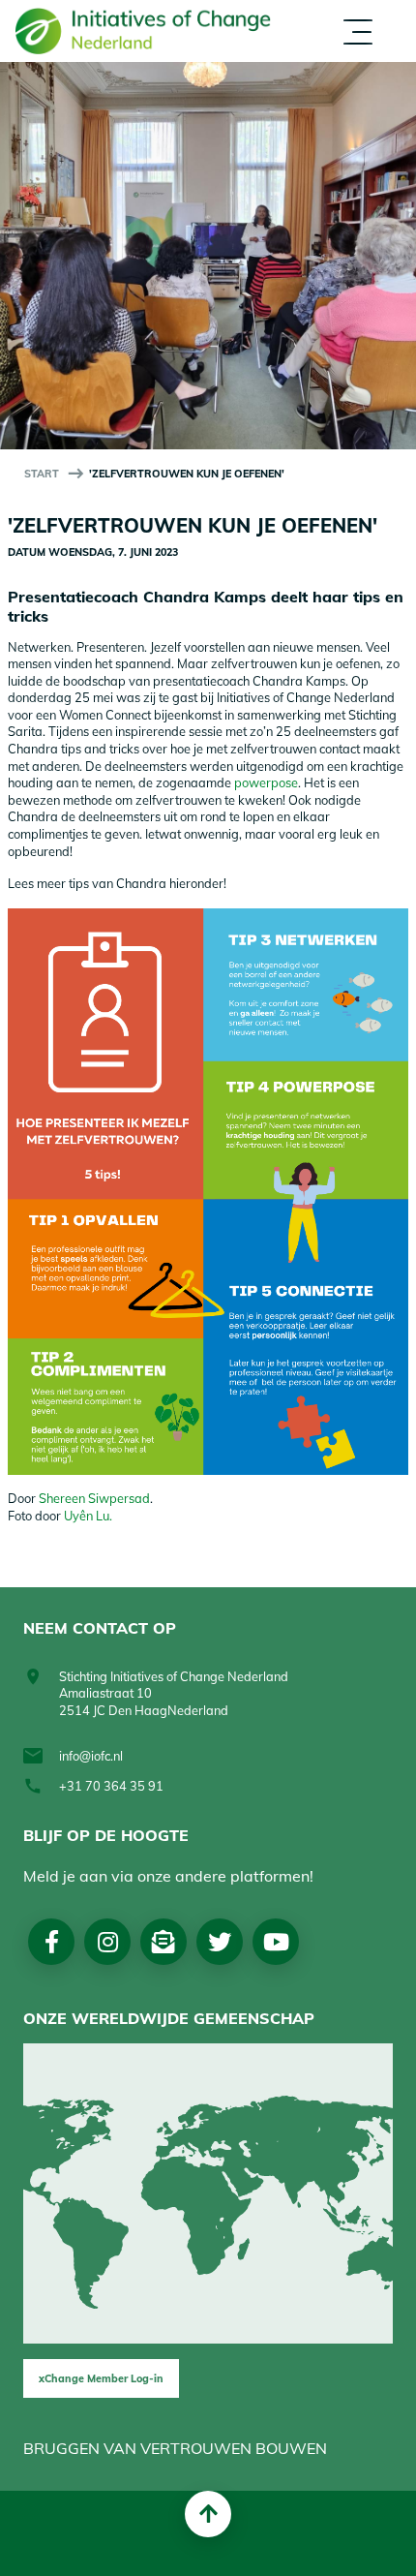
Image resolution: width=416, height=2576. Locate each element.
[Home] (143, 31)
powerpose (266, 782)
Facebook (52, 1942)
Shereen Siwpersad (94, 1498)
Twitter (220, 1942)
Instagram (108, 1942)
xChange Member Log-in (101, 2378)
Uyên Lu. (89, 1516)
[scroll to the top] (208, 2514)
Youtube (276, 1942)
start (42, 474)
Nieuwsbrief (163, 1942)
